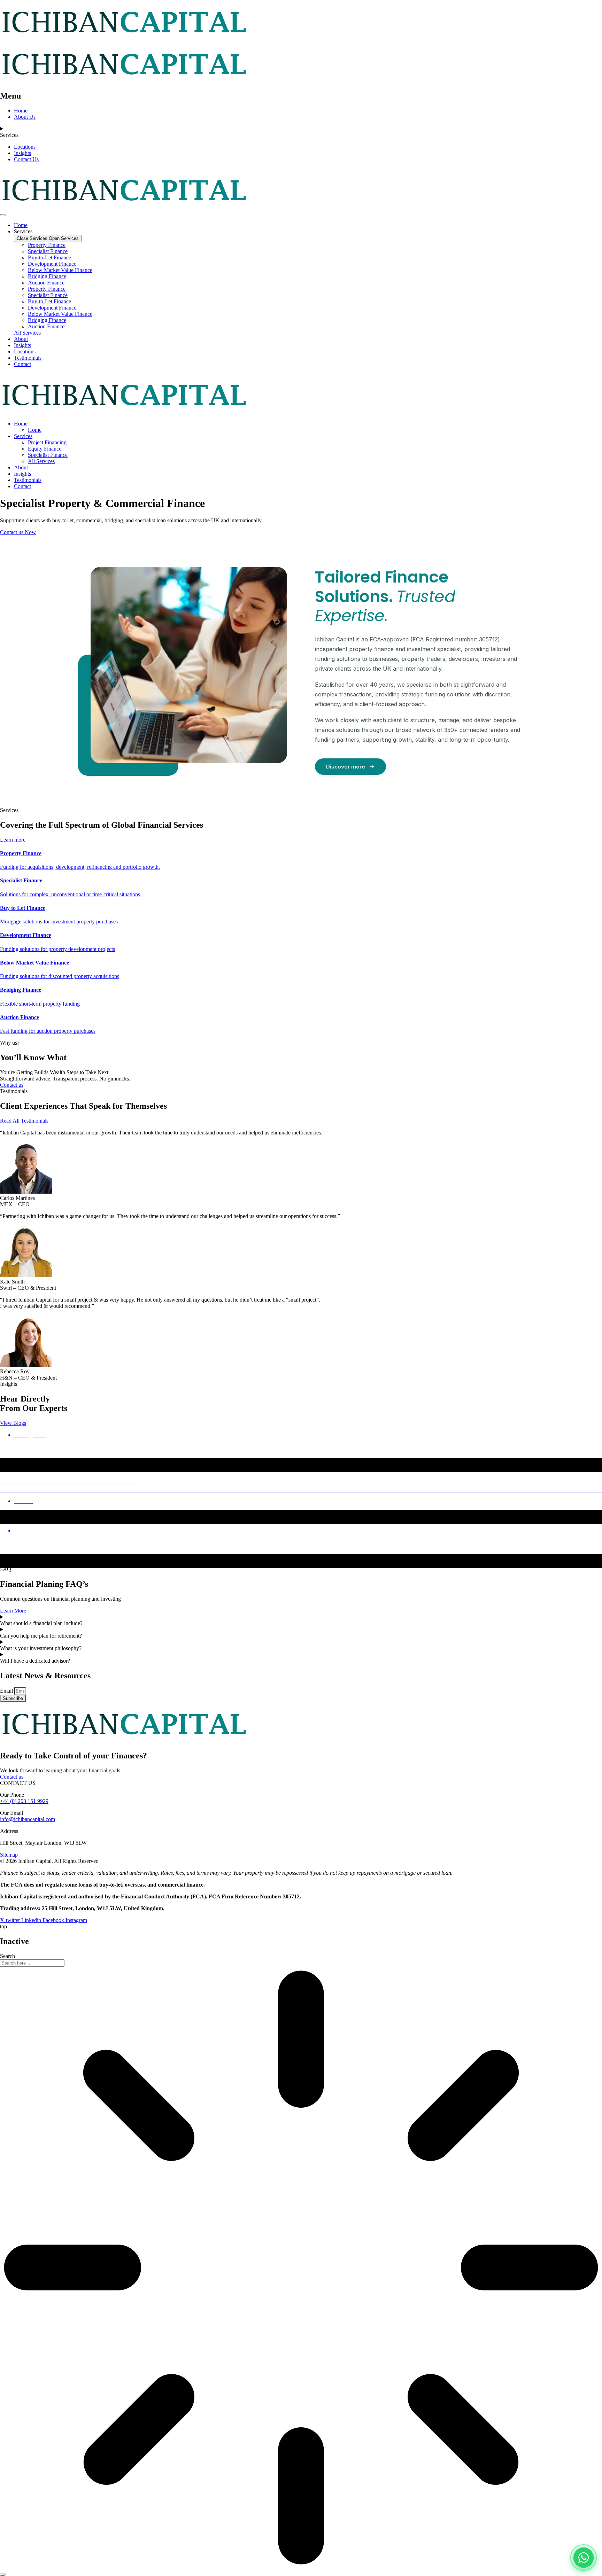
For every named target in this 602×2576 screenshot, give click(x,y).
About (21, 467)
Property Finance (47, 245)
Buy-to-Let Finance (49, 257)
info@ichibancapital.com (28, 1819)
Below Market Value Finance (60, 270)
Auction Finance (46, 283)
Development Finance (52, 264)
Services (23, 436)
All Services (41, 461)
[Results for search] (301, 2268)
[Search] (3, 2575)
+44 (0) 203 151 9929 (24, 1801)
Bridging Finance (47, 276)
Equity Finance (45, 449)
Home (21, 424)
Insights (22, 474)
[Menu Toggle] (3, 215)
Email (7, 1691)
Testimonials (28, 480)
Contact (22, 486)
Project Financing (47, 442)
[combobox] (32, 1963)
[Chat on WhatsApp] (584, 2558)
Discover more (346, 767)
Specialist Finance (48, 251)
